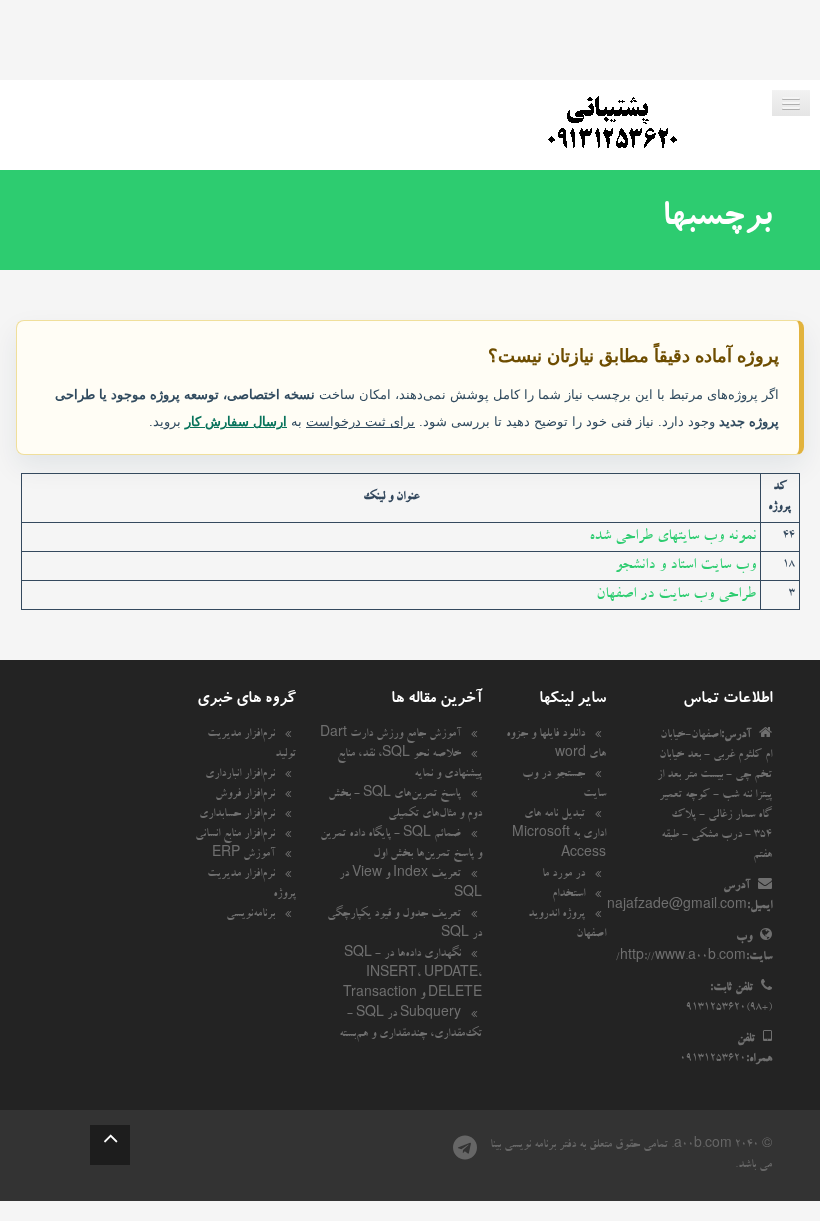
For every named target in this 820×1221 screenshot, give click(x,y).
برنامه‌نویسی (250, 915)
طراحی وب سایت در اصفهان (676, 595)
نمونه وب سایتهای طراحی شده (672, 537)
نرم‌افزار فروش (245, 795)
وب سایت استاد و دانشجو (685, 566)
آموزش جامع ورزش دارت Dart (390, 735)
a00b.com (703, 1146)
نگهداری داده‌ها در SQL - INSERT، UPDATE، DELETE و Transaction (412, 975)
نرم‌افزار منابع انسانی (235, 835)
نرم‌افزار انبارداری (240, 775)
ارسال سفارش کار (236, 421)
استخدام (568, 895)
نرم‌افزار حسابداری (237, 815)
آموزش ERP (243, 855)
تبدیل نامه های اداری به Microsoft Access (559, 835)
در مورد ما (563, 875)
